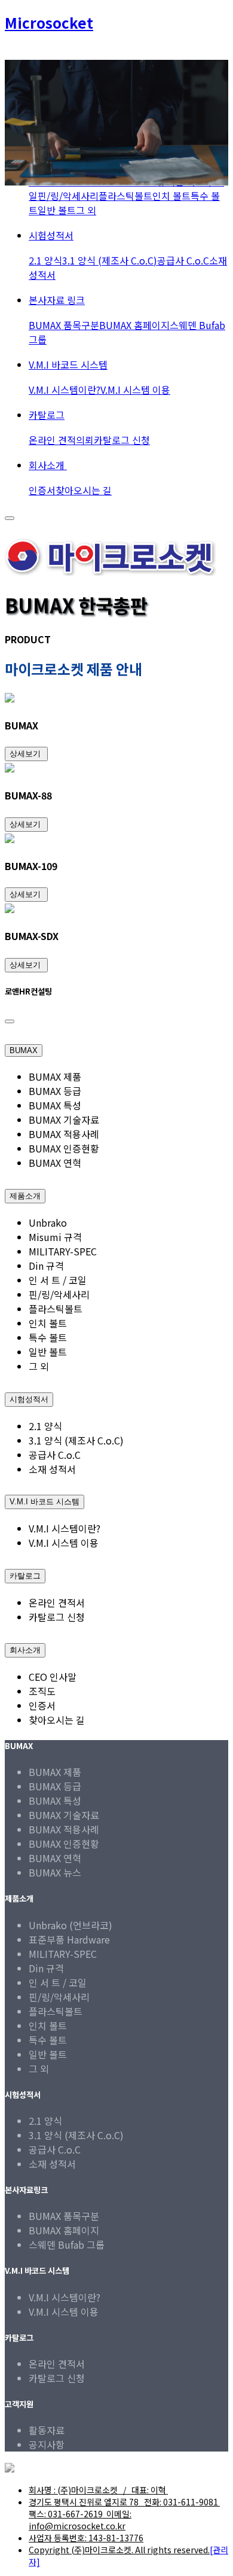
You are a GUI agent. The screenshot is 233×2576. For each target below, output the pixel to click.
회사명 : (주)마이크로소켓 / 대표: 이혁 (98, 2490)
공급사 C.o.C (183, 260)
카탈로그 (47, 415)
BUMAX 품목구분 (64, 325)
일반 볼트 (57, 210)
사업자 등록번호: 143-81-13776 (86, 2538)
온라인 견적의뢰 (61, 440)
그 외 (86, 210)
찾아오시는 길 (84, 490)
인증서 (42, 490)
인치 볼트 (171, 196)
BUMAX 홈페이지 (134, 325)
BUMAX (24, 1050)
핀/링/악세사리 (68, 196)
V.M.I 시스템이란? (65, 390)
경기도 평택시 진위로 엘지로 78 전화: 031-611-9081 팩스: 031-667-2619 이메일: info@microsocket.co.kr (124, 2514)
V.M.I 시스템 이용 (135, 390)
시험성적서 (51, 235)
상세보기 (26, 754)
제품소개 (25, 1196)
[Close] (10, 1021)
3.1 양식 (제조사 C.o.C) (110, 260)
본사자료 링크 (57, 300)
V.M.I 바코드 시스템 (68, 364)
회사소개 (48, 465)
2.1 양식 (45, 260)
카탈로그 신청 (122, 440)
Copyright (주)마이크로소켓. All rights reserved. (119, 2550)
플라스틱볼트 (125, 196)
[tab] (116, 1047)
